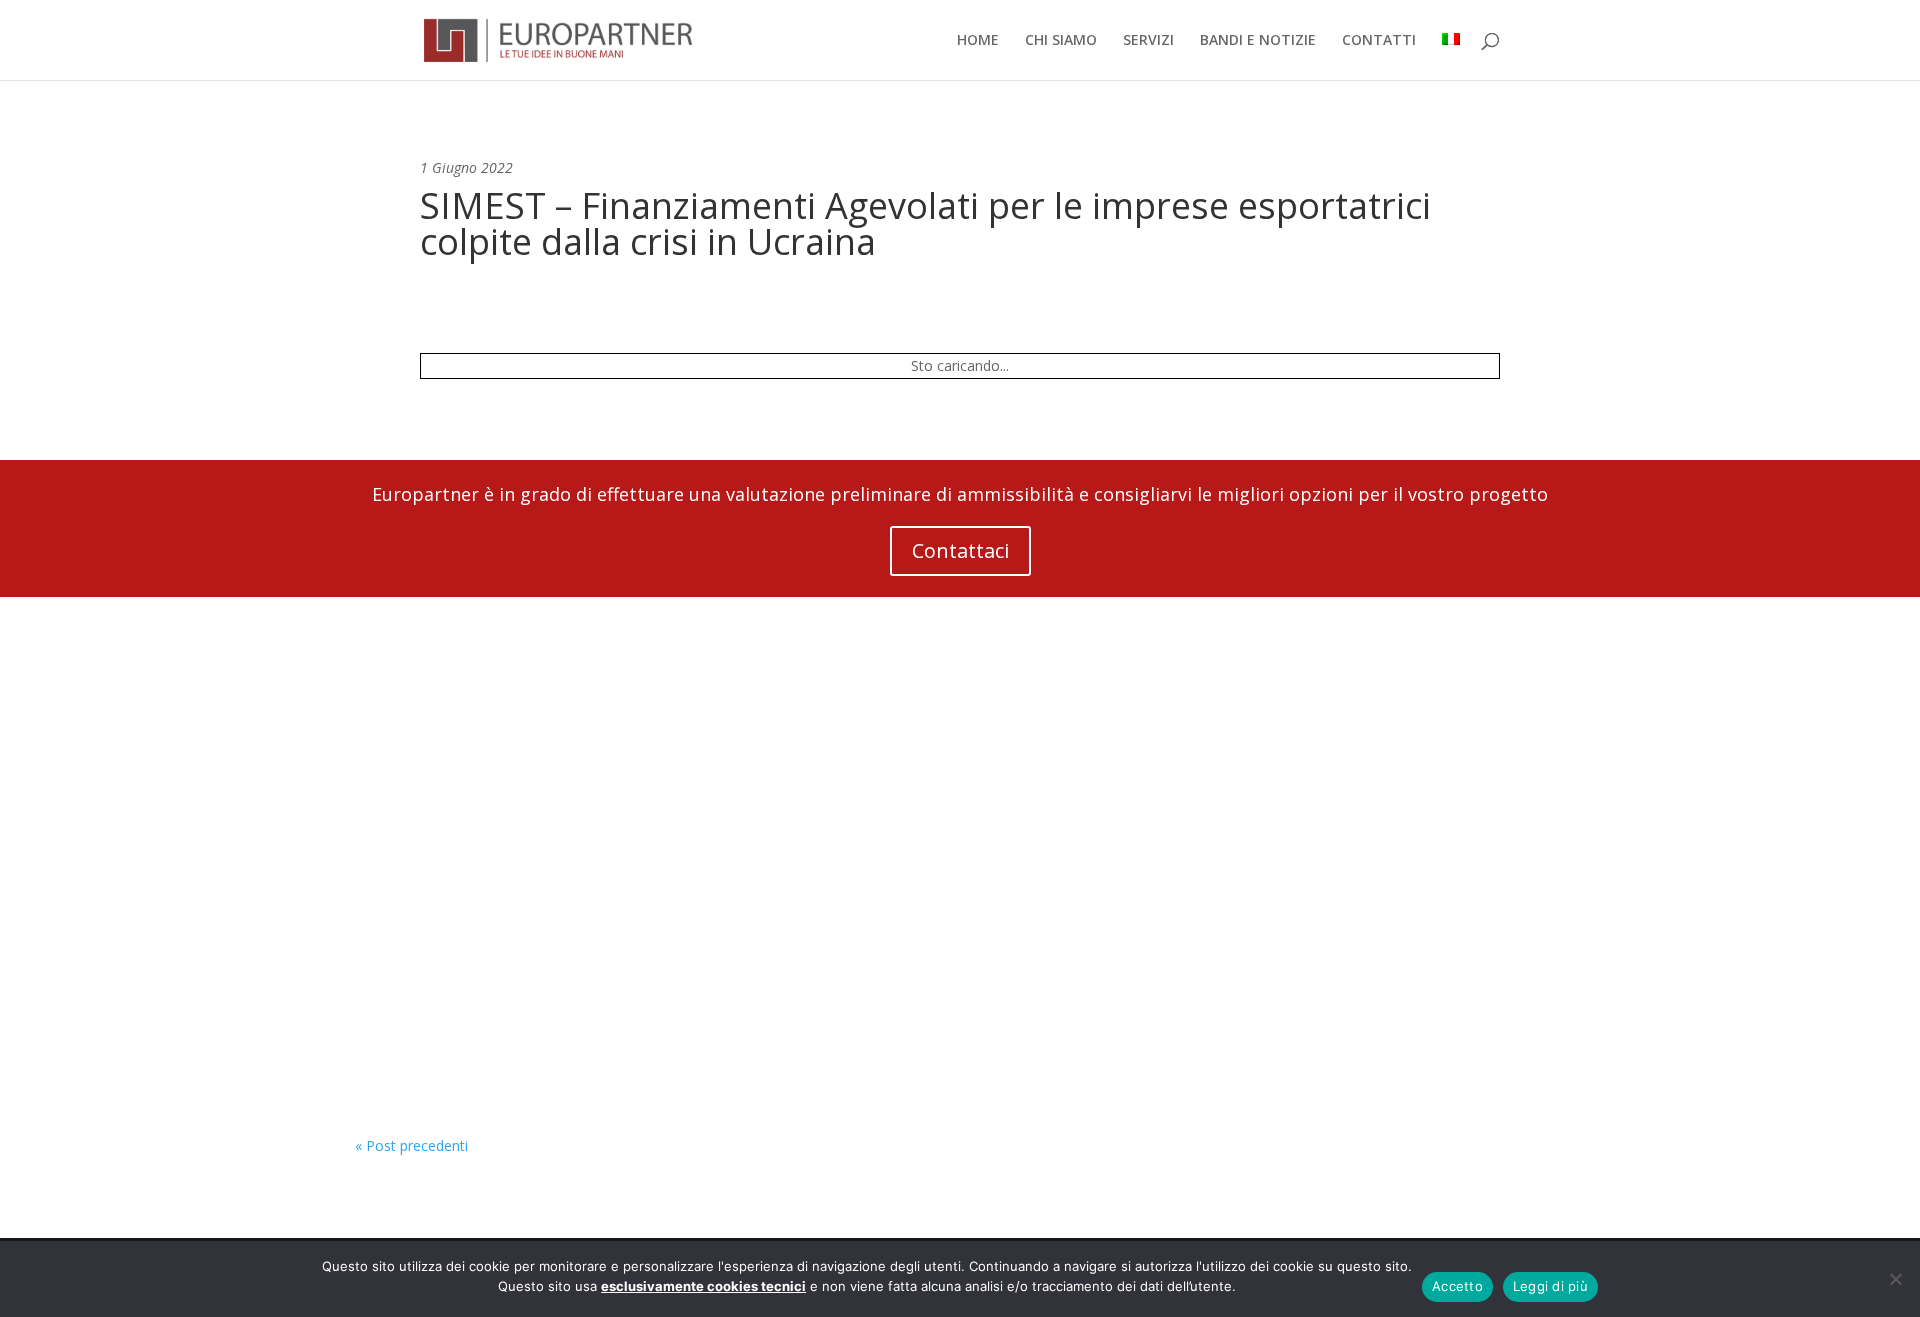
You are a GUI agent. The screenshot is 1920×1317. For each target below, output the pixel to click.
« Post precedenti (411, 1145)
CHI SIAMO (1061, 41)
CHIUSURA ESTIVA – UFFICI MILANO (526, 886)
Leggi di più (1550, 1286)
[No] (1895, 1279)
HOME (978, 41)
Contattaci (960, 550)
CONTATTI (1379, 41)
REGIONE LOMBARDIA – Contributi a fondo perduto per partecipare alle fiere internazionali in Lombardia (828, 1041)
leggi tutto (408, 790)
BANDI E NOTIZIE (1258, 41)
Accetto (1457, 1286)
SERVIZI (1148, 41)
